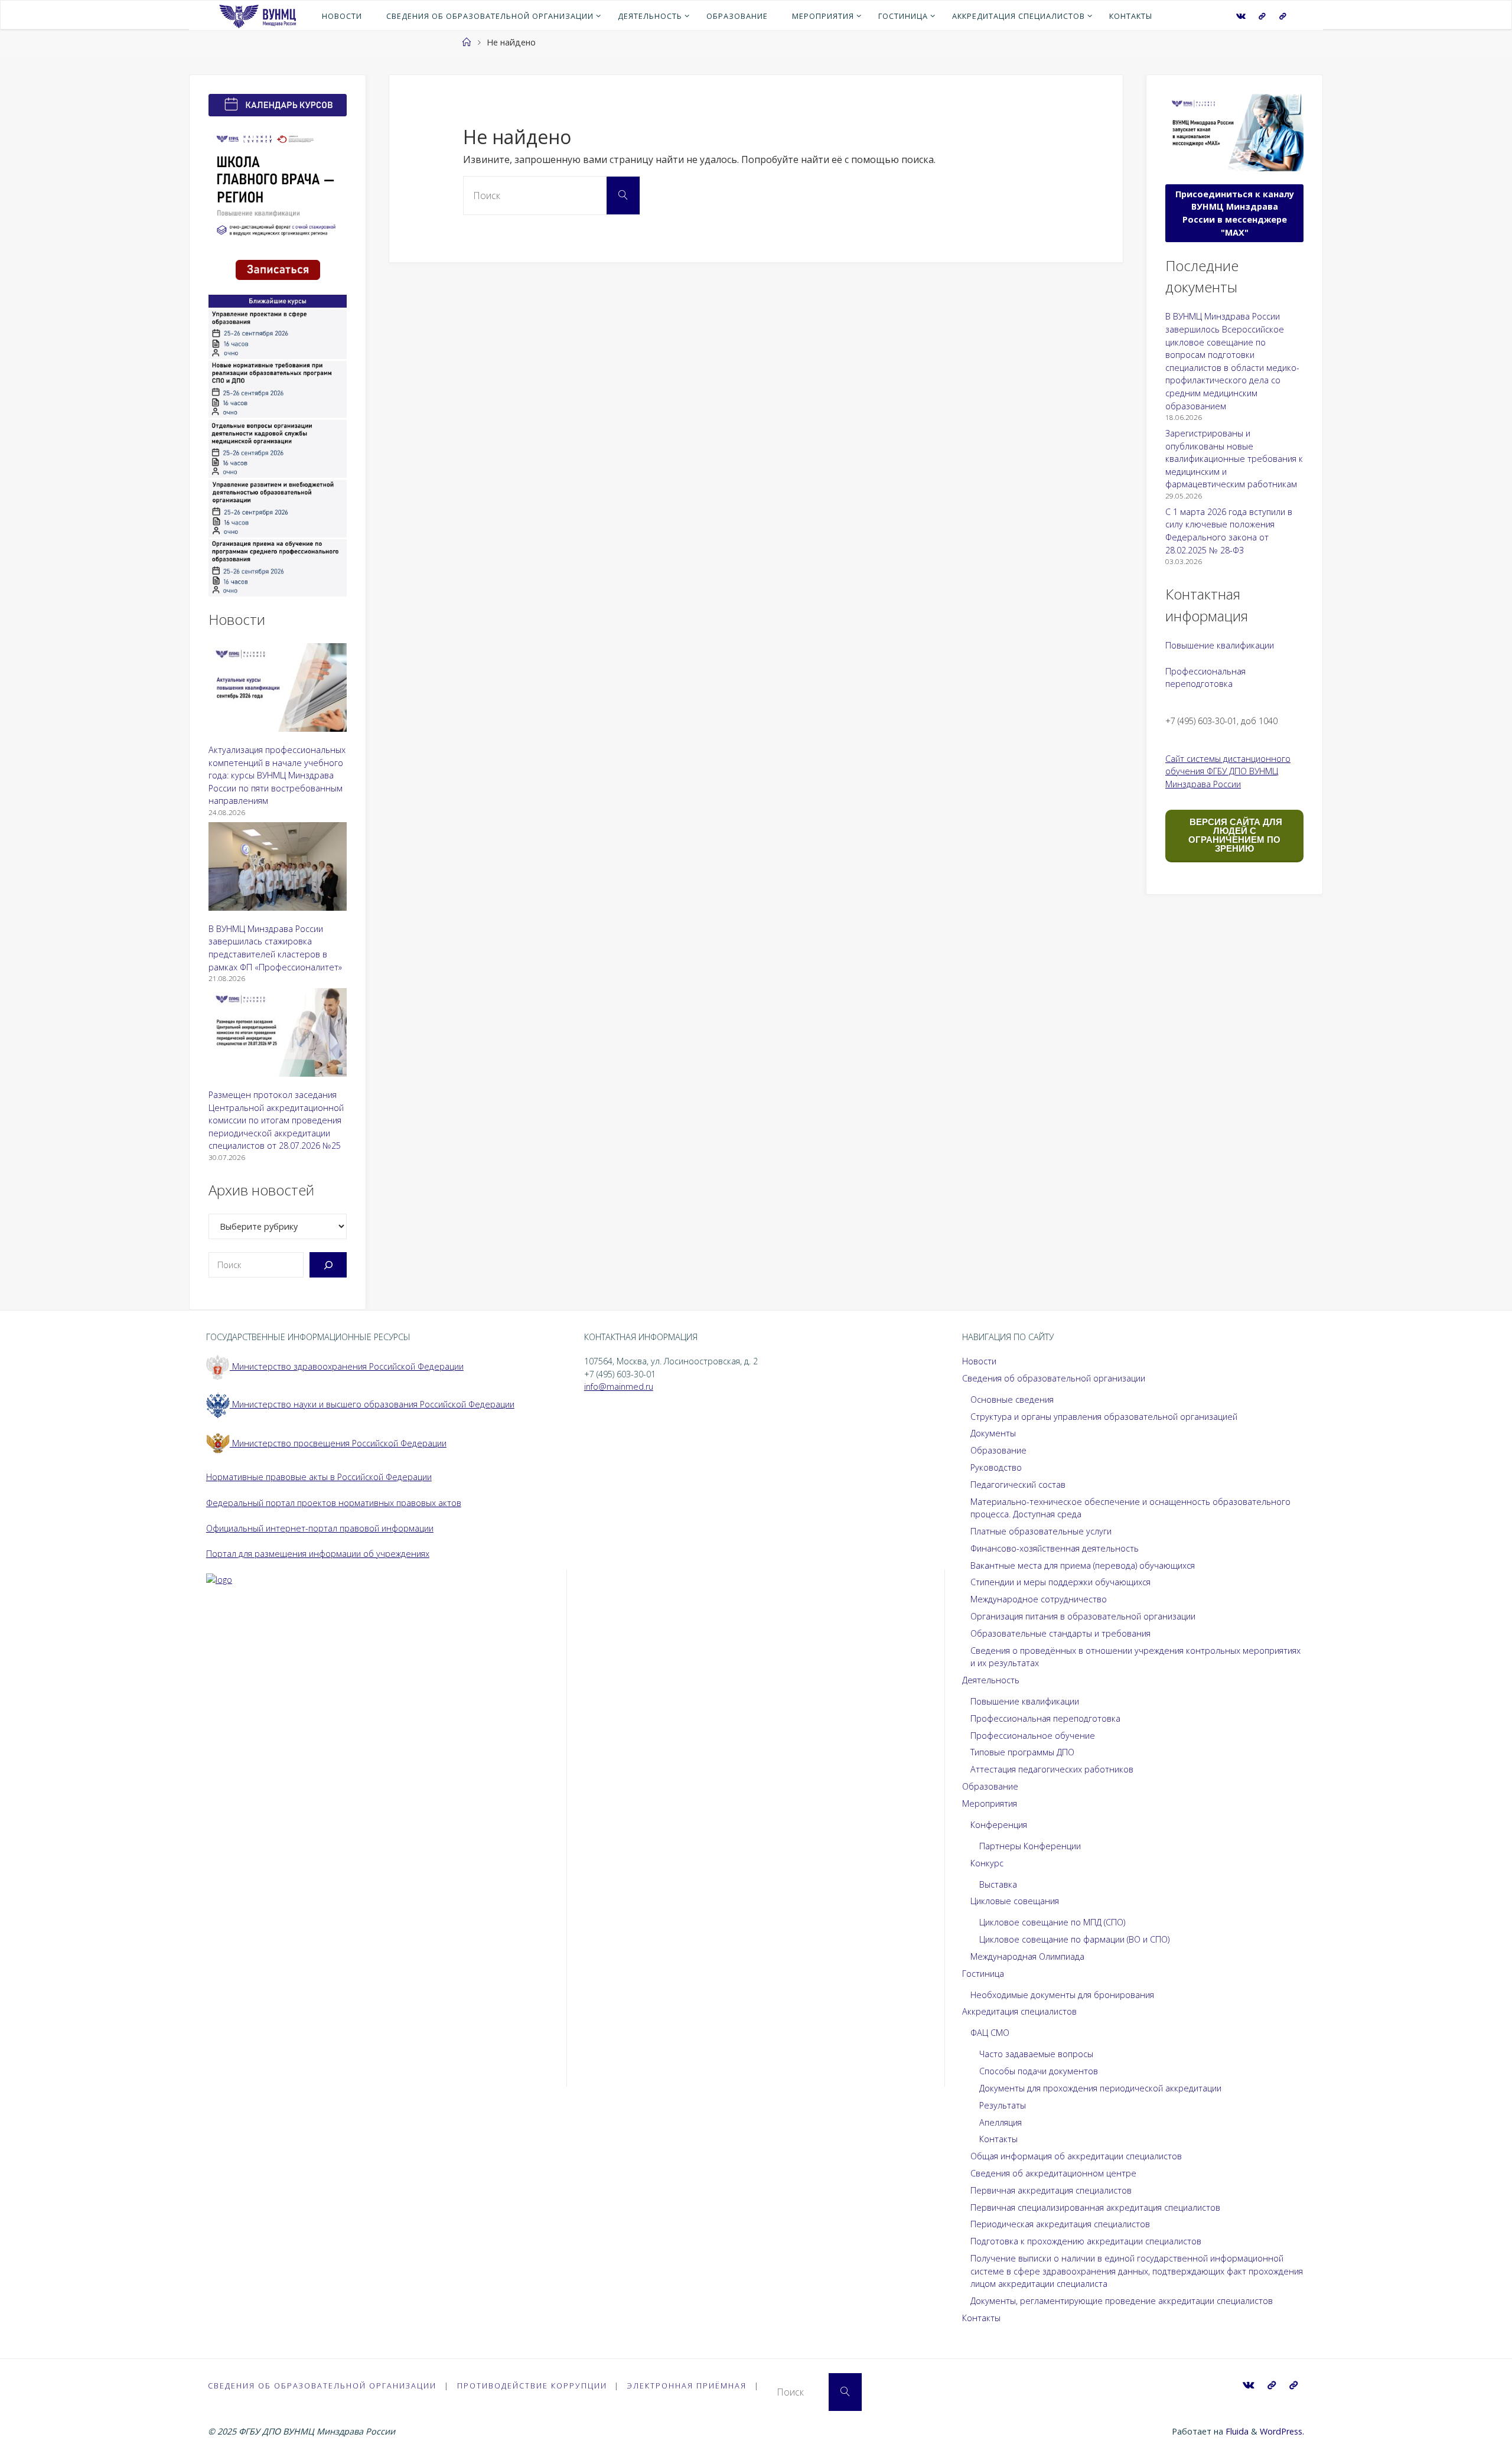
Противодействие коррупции (532, 2386)
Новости (979, 1361)
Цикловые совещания (1015, 1901)
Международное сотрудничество (1039, 1599)
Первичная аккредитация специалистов (1051, 2190)
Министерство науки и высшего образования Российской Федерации (372, 1404)
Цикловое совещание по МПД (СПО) (1052, 1922)
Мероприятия (990, 1803)
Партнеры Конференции (1030, 1846)
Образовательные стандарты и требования (1060, 1633)
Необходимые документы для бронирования (1062, 1995)
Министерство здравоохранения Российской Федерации (347, 1366)
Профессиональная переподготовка (1045, 1718)
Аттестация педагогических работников (1052, 1769)
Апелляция (1001, 2122)
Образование (998, 1450)
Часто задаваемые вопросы (1036, 2054)
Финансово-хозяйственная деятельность (1055, 1548)
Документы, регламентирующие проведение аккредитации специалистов (1122, 2301)
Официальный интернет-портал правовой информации (320, 1528)
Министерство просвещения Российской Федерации (338, 1443)
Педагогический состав (1018, 1485)
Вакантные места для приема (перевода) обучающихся (1083, 1565)
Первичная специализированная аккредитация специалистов (1095, 2207)
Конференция (999, 1825)
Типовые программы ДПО (1022, 1752)
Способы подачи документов (1039, 2071)
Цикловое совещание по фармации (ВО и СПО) (1074, 1939)
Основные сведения (1012, 1399)
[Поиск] (328, 1265)
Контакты (998, 2139)
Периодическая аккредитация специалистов (1060, 2224)
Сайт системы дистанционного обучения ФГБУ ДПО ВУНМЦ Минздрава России (1228, 771)
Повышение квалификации (1220, 645)
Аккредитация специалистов (1019, 2011)
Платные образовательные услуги (1041, 1531)
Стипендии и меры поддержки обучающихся (1060, 1582)
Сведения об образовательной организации (1054, 1378)
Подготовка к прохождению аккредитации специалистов (1086, 2241)
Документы (993, 1433)
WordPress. (1282, 2431)
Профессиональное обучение (1033, 1736)
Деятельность (991, 1680)
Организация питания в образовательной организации (1083, 1616)
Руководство (996, 1467)
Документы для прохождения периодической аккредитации (1100, 2088)
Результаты (1003, 2105)
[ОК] (1282, 16)
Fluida (1236, 2431)
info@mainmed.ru (619, 1386)
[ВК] (1241, 16)
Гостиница (983, 1974)
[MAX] (1262, 16)
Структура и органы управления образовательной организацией (1104, 1417)
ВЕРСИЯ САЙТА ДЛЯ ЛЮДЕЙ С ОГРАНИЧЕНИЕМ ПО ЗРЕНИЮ (1235, 835)
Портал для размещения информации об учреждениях (318, 1554)
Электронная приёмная (687, 2386)
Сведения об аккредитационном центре (1053, 2173)
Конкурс (987, 1863)
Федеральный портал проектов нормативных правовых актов (334, 1503)
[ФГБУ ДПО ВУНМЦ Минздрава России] (257, 15)
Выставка (998, 1884)
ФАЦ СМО (990, 2033)
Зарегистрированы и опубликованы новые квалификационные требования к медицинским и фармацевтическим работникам (1234, 459)
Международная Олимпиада (1027, 1956)
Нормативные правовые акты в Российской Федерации (319, 1477)
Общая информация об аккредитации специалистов (1076, 2156)
